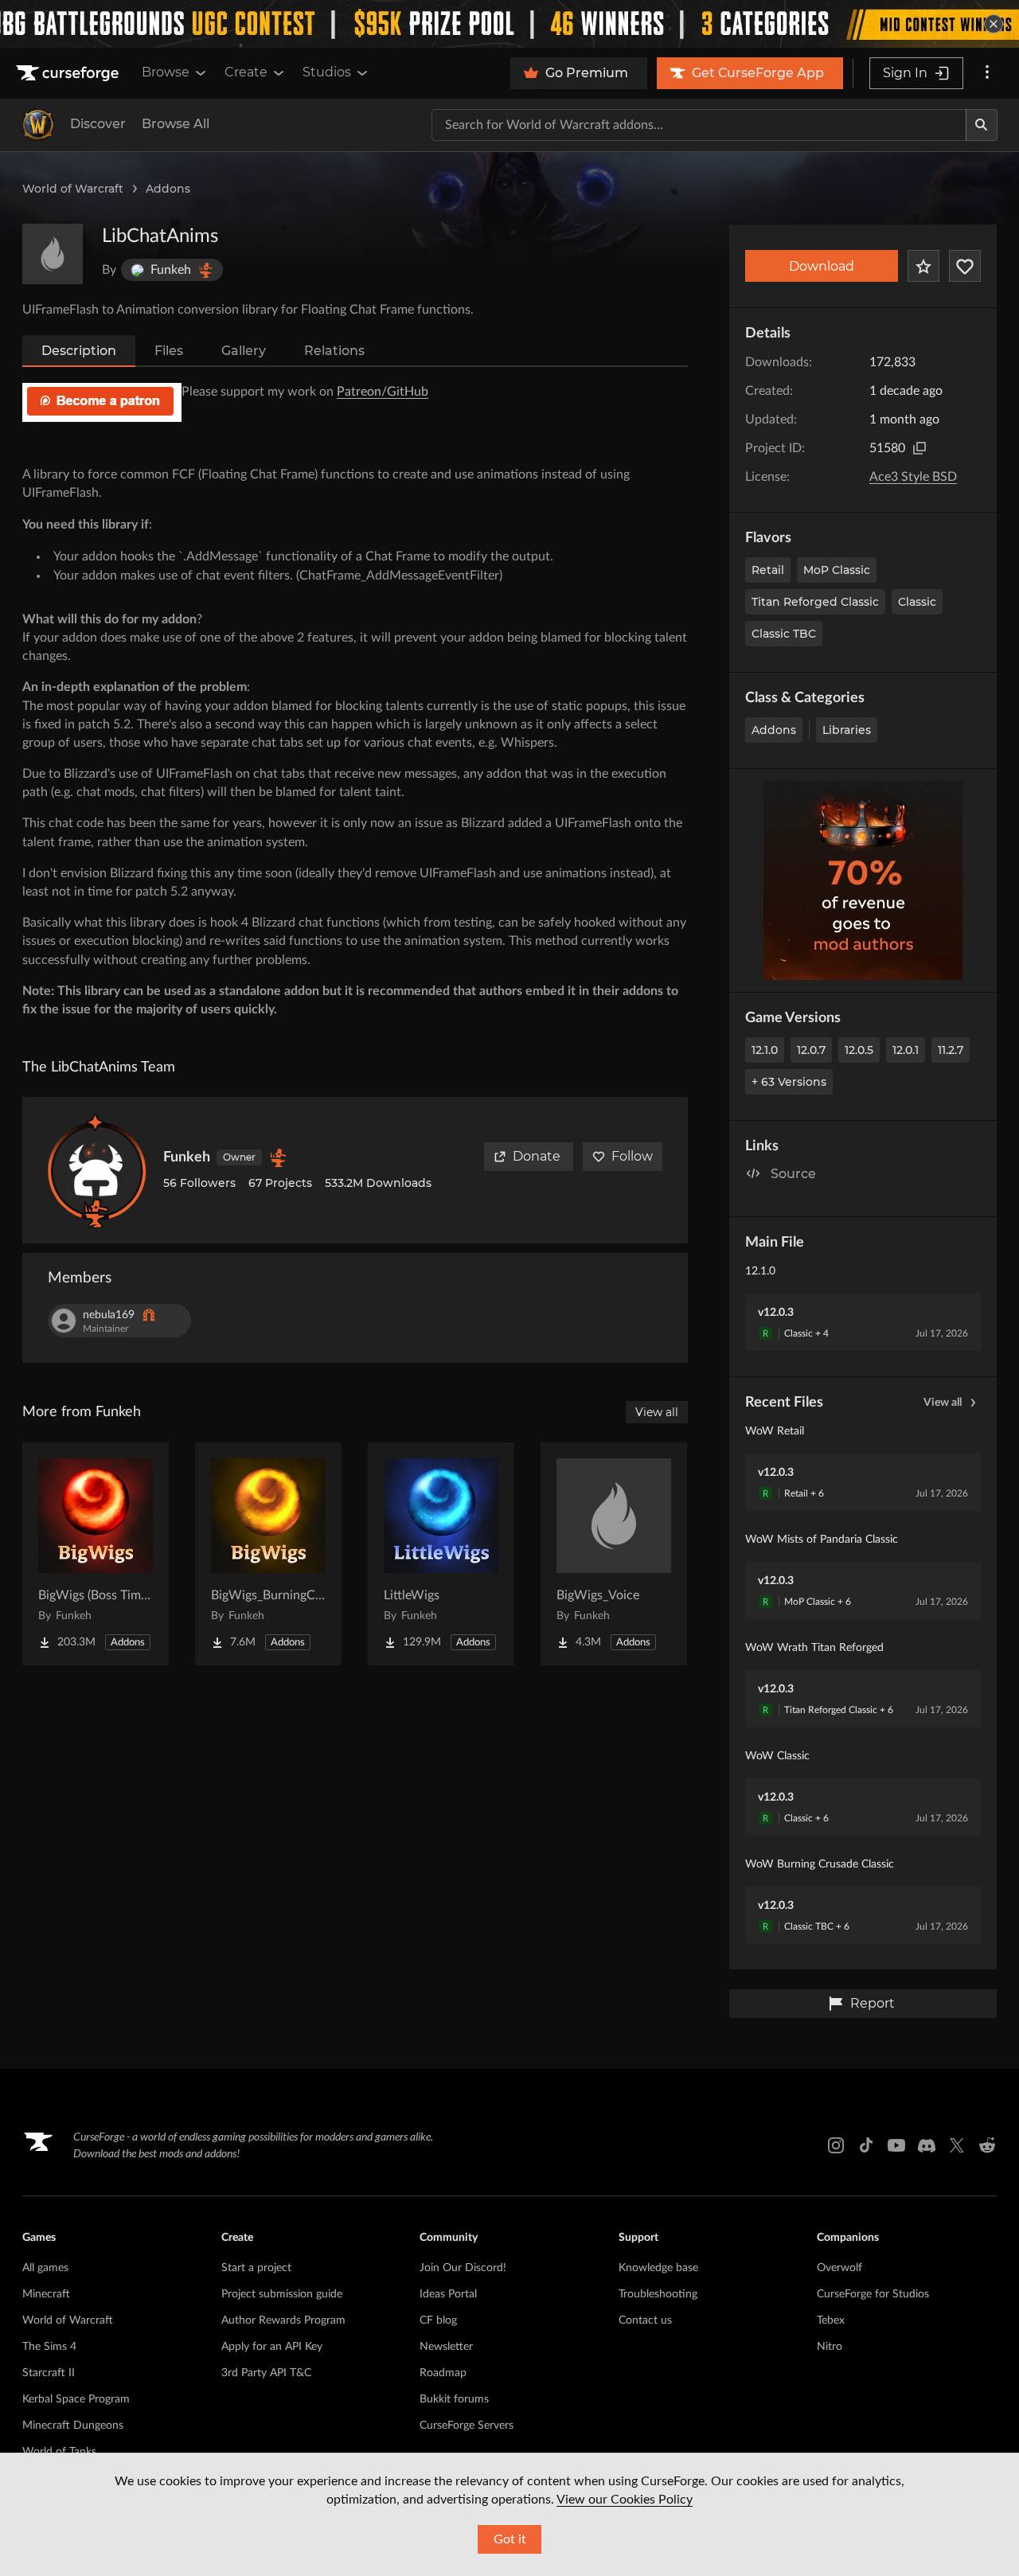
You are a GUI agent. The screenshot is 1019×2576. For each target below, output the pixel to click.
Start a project (256, 2268)
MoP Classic (837, 570)
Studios (327, 72)
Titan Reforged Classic (815, 602)
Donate (537, 1156)
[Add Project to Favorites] (923, 266)
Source (793, 1174)
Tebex (831, 2320)
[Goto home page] (69, 73)
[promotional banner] (509, 24)
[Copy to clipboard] (919, 448)
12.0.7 (811, 1050)
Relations (334, 351)
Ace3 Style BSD (913, 477)
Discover (98, 124)
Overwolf (839, 2268)
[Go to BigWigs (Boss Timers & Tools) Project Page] (96, 1554)
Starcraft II (49, 2373)
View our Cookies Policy (625, 2500)
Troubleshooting (658, 2294)
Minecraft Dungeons (73, 2426)
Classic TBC (784, 634)
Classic (917, 602)
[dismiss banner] (994, 24)
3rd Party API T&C (266, 2373)
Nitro (830, 2347)
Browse (166, 72)
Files (169, 351)
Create (246, 72)
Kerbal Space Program (76, 2399)
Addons (168, 189)
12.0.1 (906, 1050)
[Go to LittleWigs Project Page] (441, 1554)
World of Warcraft (73, 189)
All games (45, 2268)
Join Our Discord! (463, 2268)
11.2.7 (951, 1050)
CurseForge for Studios (873, 2294)
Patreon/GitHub (383, 392)
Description (79, 351)
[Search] (982, 125)
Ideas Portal (448, 2294)
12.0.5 (859, 1050)
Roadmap (443, 2373)
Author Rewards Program (283, 2320)
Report (873, 2003)
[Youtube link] (896, 2145)
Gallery (244, 351)
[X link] (957, 2145)
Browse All (176, 124)
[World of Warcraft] (38, 125)
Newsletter (446, 2347)
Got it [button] (510, 2539)
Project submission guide (282, 2294)
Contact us (645, 2320)
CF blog (438, 2320)
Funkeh (187, 1157)
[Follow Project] (965, 266)
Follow (632, 1156)
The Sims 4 (49, 2347)
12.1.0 (765, 1050)
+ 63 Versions (789, 1082)
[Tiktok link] (866, 2145)
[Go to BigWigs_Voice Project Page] (614, 1554)
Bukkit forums (454, 2399)
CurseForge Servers (467, 2426)
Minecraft (46, 2294)
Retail (768, 570)
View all (943, 1403)
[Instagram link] (836, 2145)
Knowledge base (658, 2268)
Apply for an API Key (272, 2347)
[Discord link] (927, 2145)
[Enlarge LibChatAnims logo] (53, 254)
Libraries (847, 730)
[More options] (987, 73)
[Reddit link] (987, 2145)
